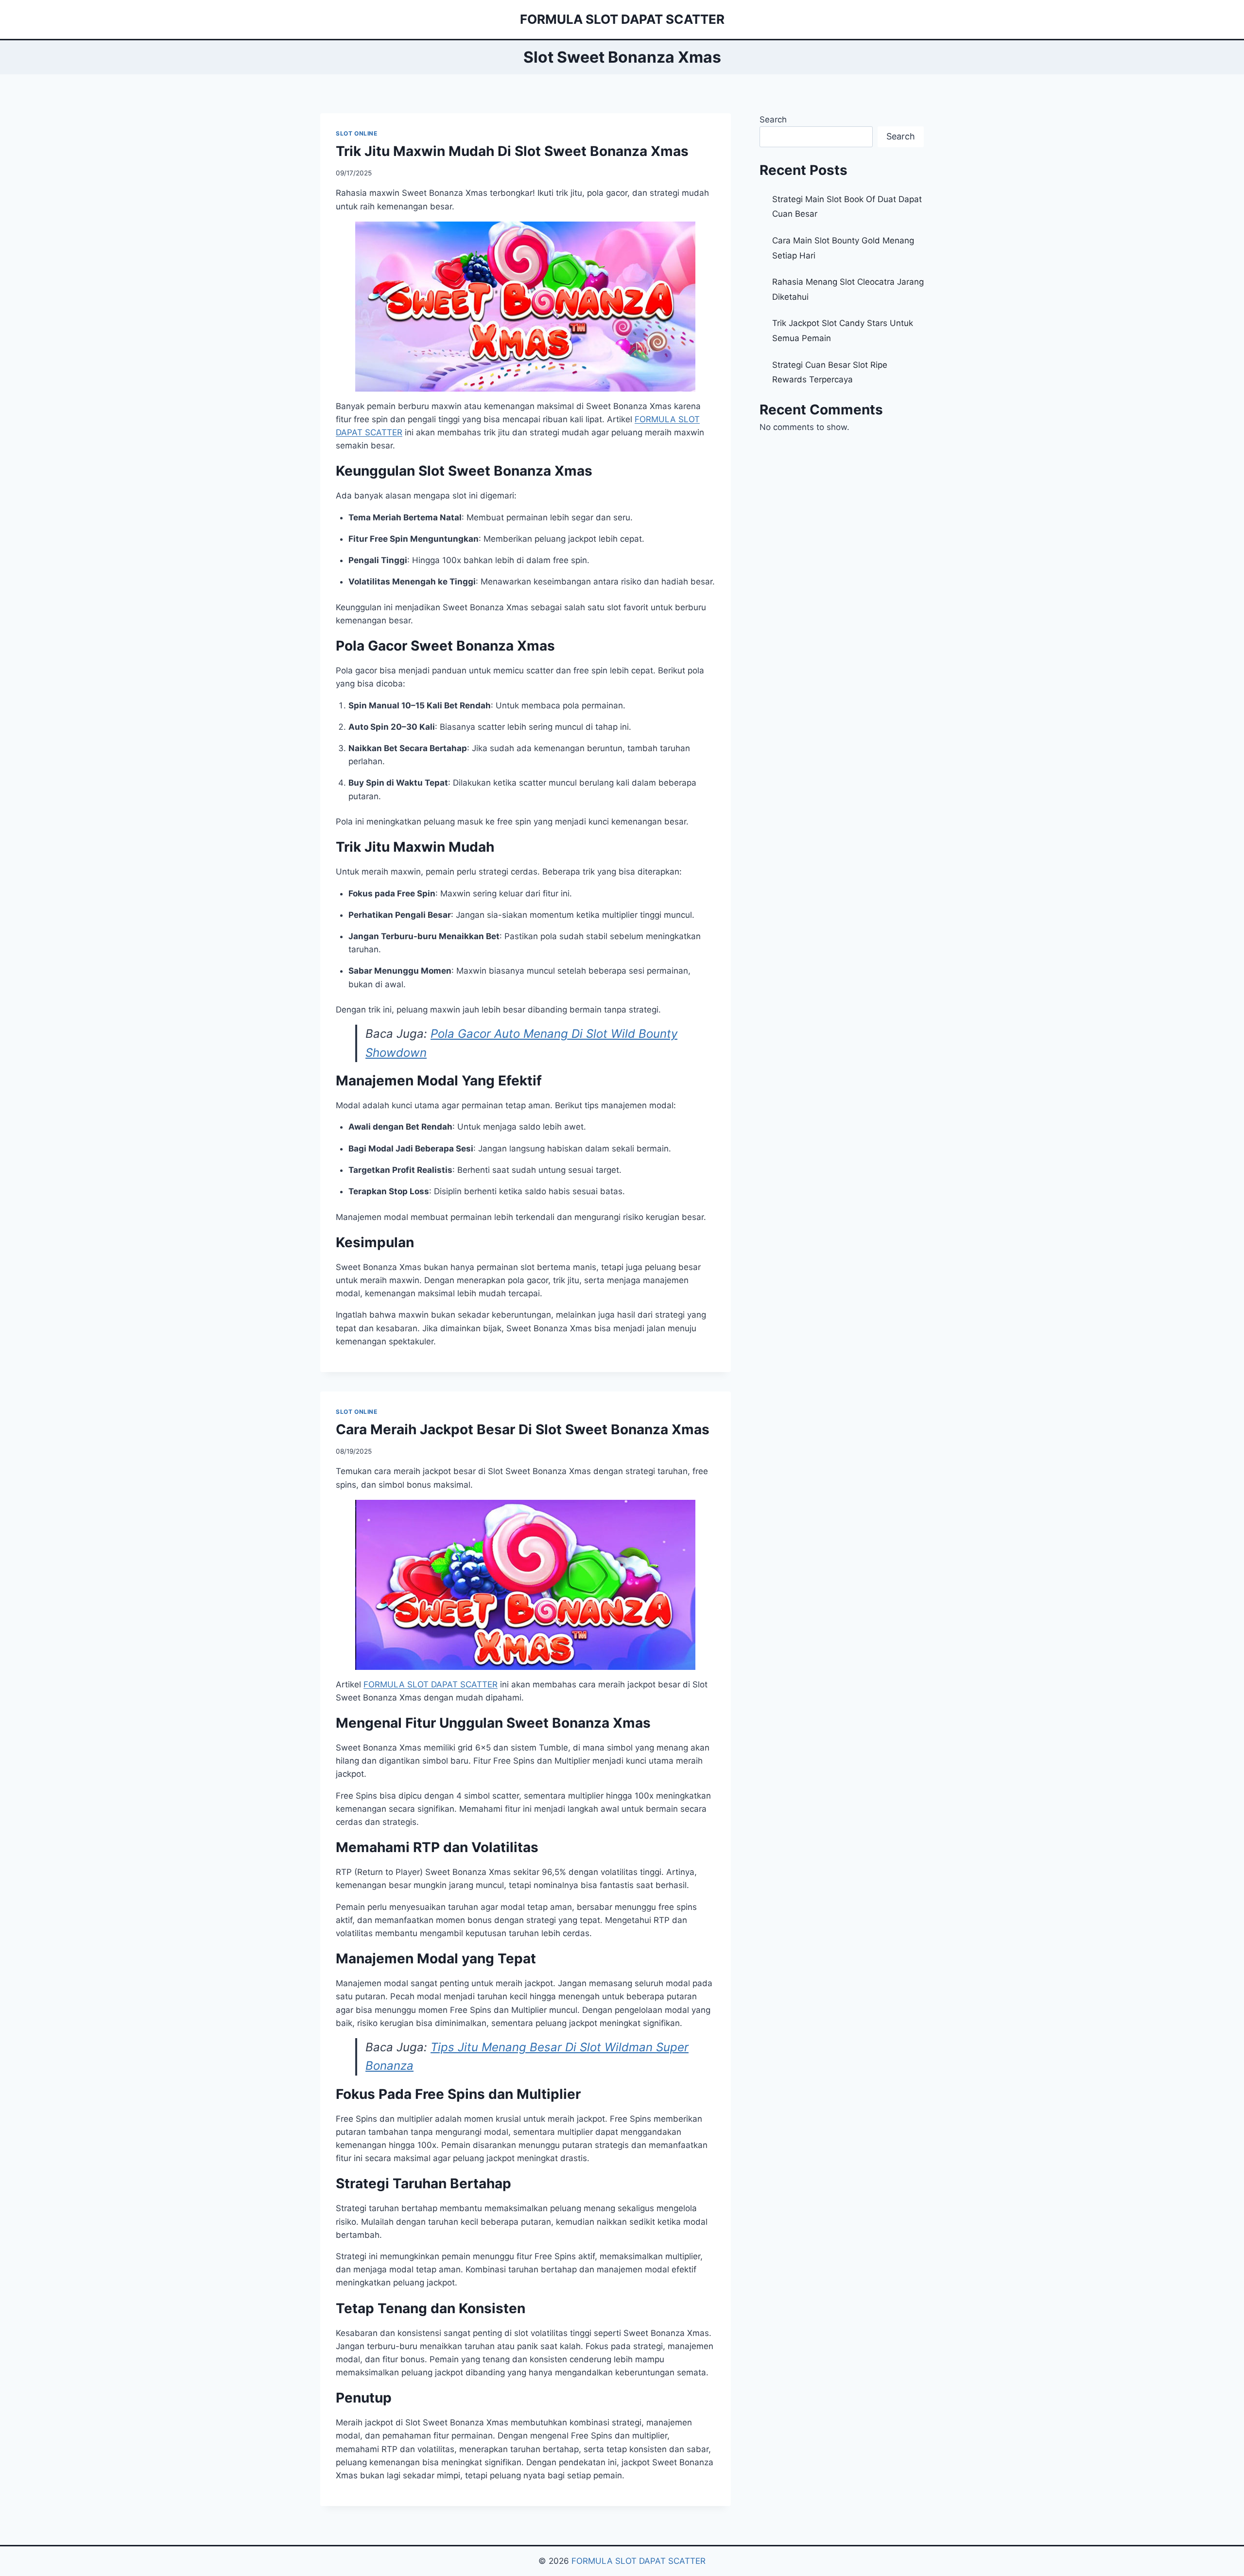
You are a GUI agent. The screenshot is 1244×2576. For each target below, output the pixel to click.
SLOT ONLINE (357, 133)
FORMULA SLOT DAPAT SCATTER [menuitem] (431, 1684)
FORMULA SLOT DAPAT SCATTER (639, 2561)
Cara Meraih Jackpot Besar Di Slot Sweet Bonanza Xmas (523, 1429)
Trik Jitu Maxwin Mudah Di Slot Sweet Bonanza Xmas (512, 151)
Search (773, 120)
